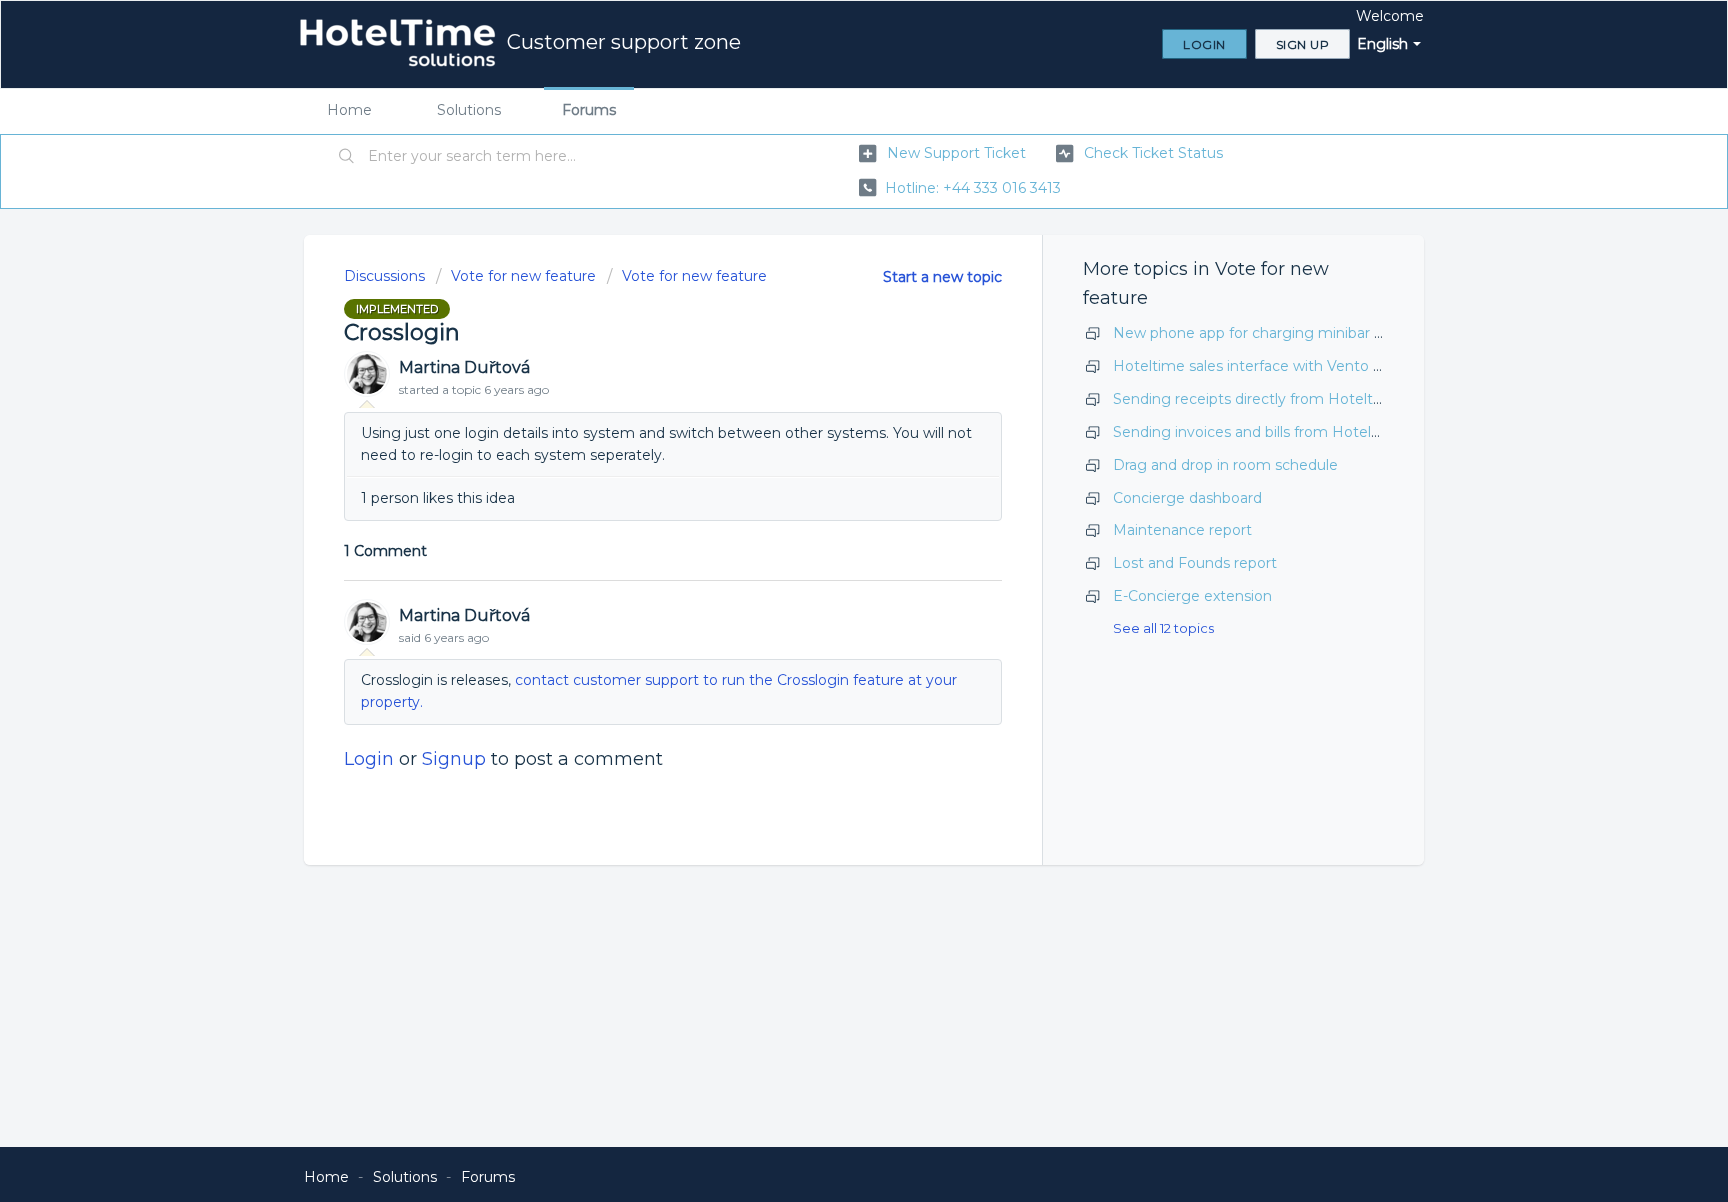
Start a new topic (942, 277)
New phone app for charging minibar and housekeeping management (1359, 333)
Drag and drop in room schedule (1225, 465)
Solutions (469, 110)
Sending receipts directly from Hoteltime (1256, 399)
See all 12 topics (1163, 628)
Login (369, 759)
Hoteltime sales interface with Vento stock (1262, 366)
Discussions (384, 276)
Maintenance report (1182, 530)
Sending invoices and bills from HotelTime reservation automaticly (1344, 432)
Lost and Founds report (1195, 563)
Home (349, 110)
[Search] (347, 157)
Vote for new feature (523, 276)
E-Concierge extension (1192, 596)
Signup (454, 759)
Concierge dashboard (1187, 498)
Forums (589, 110)
